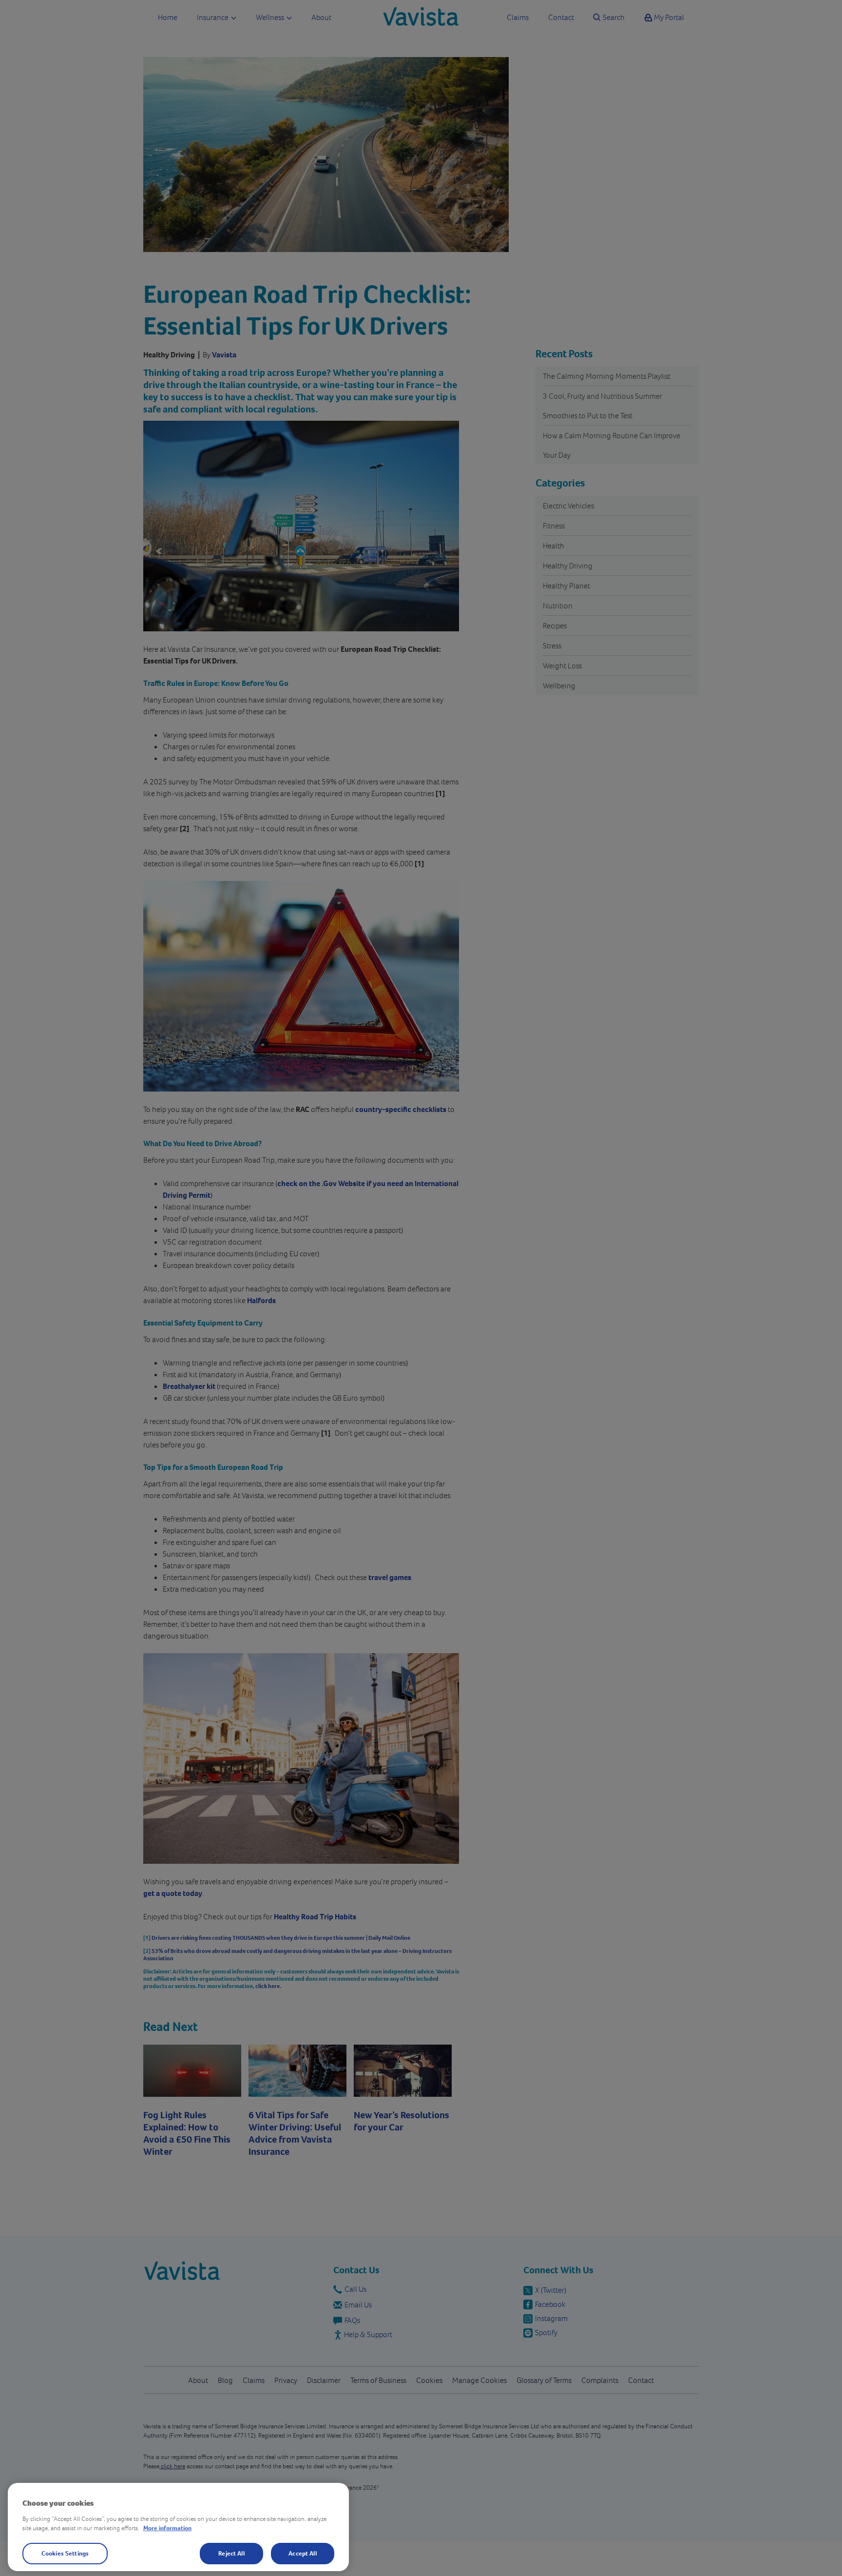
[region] (178, 2527)
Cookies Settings (65, 2553)
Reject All (231, 2553)
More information (167, 2528)
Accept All (302, 2553)
